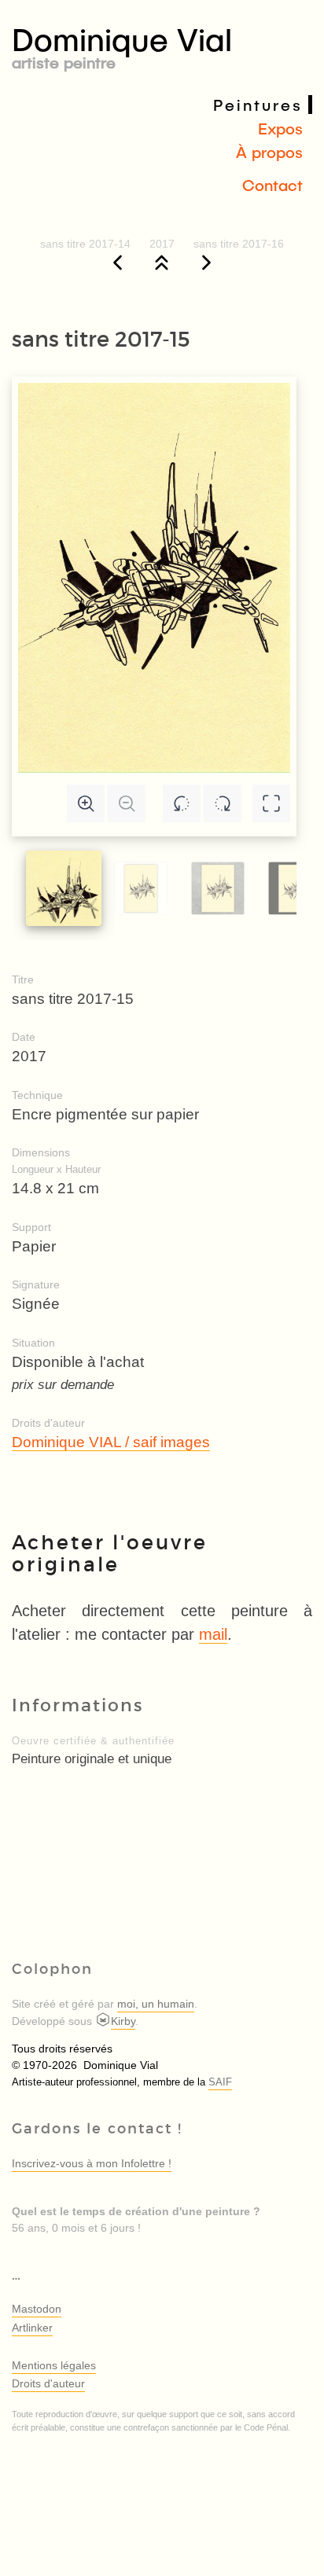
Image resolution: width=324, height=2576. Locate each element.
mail (213, 1634)
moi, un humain (156, 2004)
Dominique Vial (122, 45)
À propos (269, 152)
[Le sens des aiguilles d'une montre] (223, 803)
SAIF (220, 2082)
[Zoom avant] (86, 803)
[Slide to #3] (295, 888)
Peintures (258, 105)
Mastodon (37, 2309)
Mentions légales (54, 2365)
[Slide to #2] (217, 888)
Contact (272, 185)
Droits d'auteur (48, 2383)
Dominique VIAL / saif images (111, 1442)
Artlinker (32, 2328)
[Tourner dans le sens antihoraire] (182, 803)
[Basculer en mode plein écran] (271, 803)
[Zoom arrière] (127, 803)
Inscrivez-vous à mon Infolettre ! (92, 2163)
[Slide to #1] (64, 888)
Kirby (123, 2021)
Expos (280, 128)
